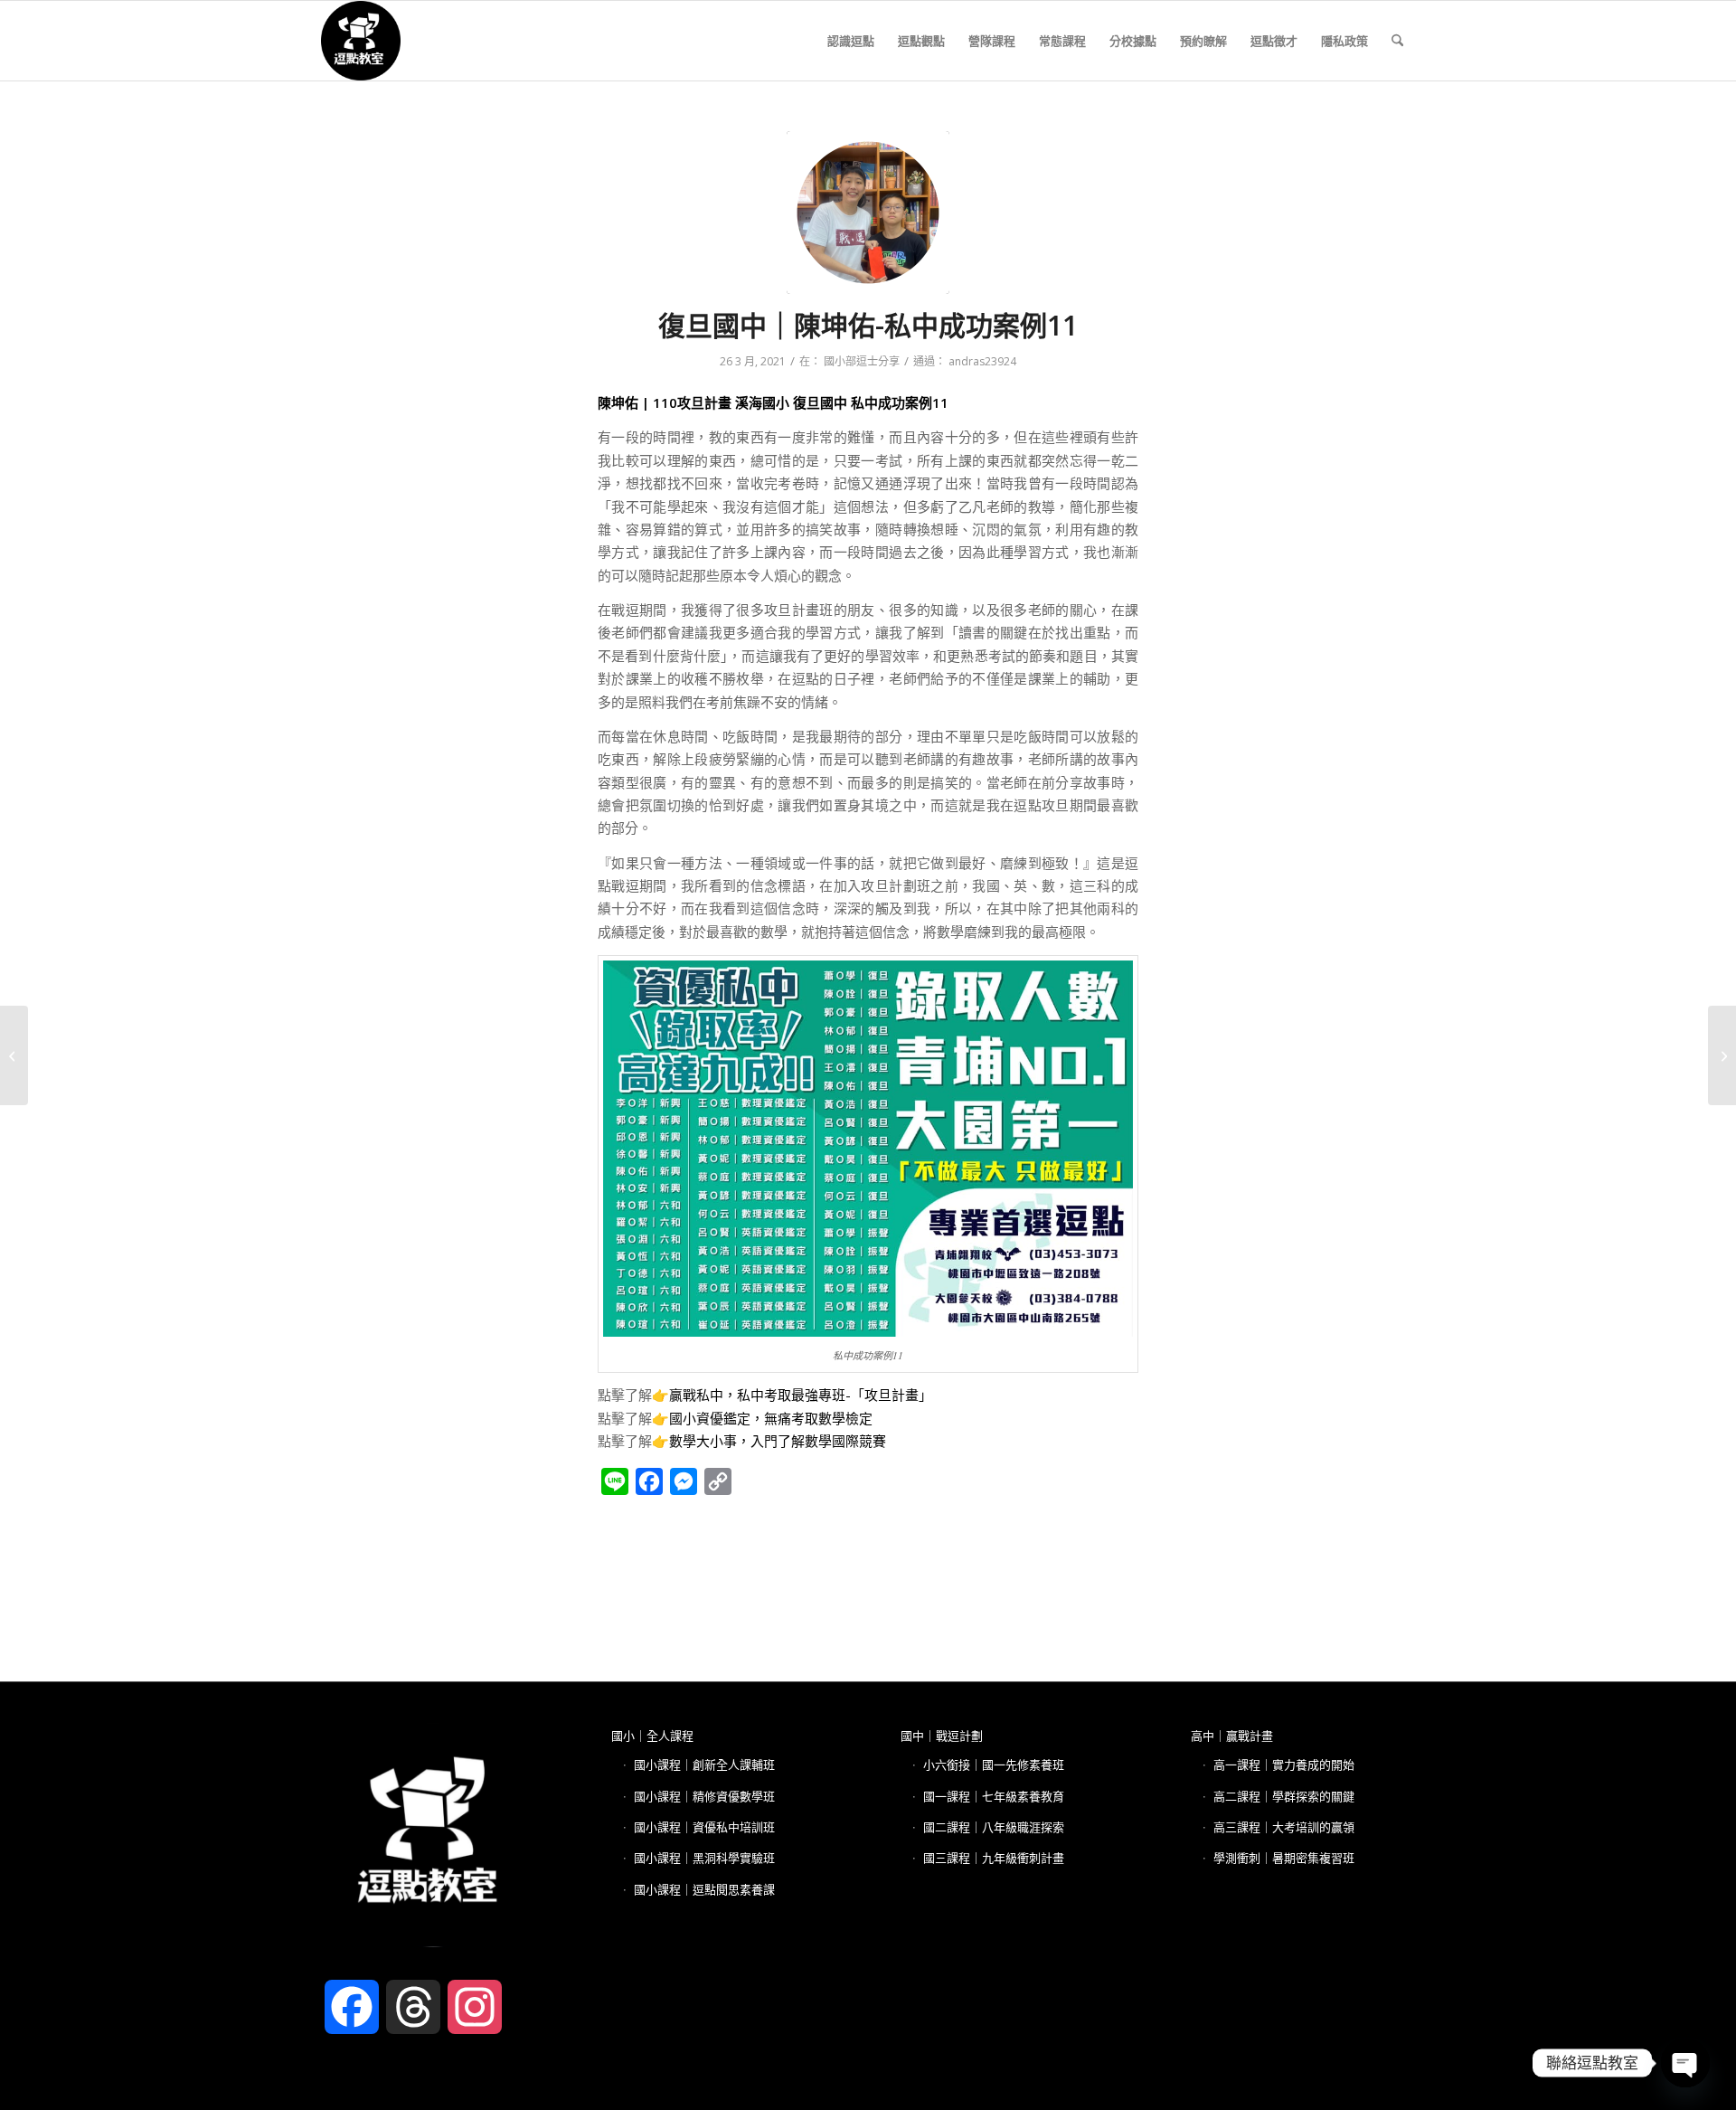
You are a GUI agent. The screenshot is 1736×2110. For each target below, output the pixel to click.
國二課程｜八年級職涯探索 (994, 1827)
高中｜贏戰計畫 (1232, 1736)
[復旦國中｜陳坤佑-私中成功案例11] (868, 213)
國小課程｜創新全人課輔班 (704, 1765)
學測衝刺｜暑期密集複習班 (1284, 1858)
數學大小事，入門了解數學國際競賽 (778, 1441)
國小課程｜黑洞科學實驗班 (704, 1858)
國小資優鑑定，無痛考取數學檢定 (771, 1418)
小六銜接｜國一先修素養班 (994, 1765)
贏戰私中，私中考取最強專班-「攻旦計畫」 (801, 1395)
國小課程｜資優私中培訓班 (704, 1827)
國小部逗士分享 (862, 361)
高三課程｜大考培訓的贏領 (1284, 1827)
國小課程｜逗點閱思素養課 (704, 1889)
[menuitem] (851, 41)
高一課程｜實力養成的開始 (1284, 1765)
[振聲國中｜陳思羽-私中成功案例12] (14, 1055)
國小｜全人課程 (652, 1736)
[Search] (1397, 41)
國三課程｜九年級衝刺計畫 (994, 1858)
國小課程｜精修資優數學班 (704, 1796)
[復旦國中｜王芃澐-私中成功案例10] (1722, 1055)
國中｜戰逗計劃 (942, 1736)
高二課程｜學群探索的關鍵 (1284, 1796)
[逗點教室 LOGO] (361, 41)
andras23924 (982, 361)
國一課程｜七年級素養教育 (994, 1796)
